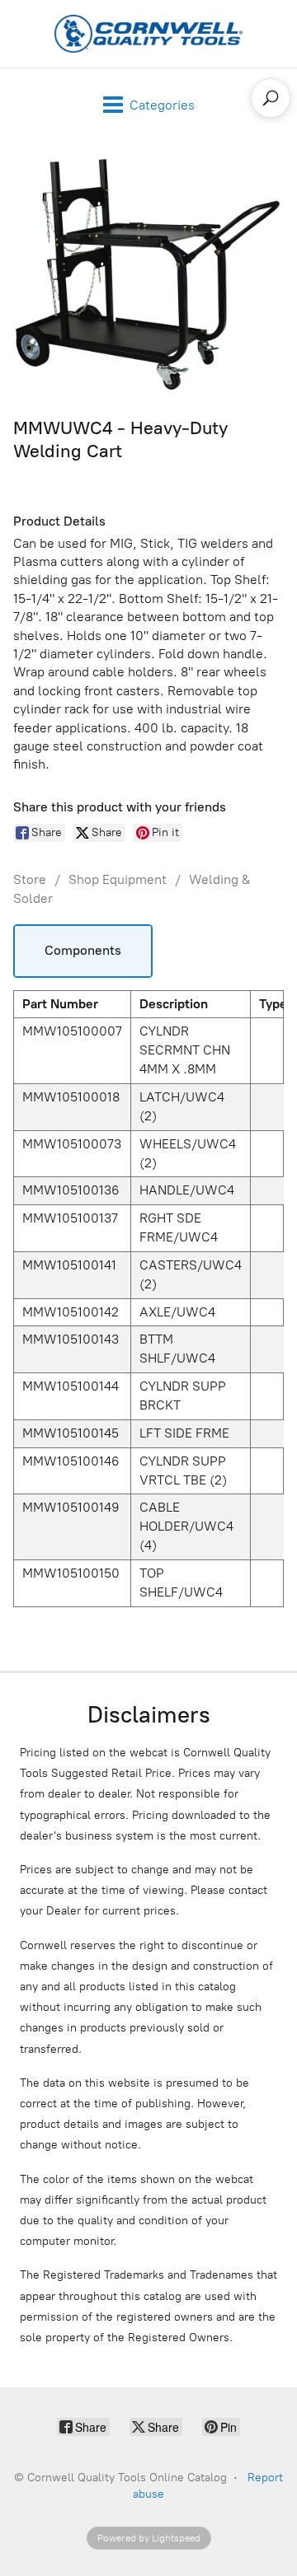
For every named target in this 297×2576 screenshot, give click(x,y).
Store (30, 879)
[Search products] (271, 98)
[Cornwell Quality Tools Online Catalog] (148, 34)
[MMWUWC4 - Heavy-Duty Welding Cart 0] (148, 275)
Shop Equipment (118, 879)
